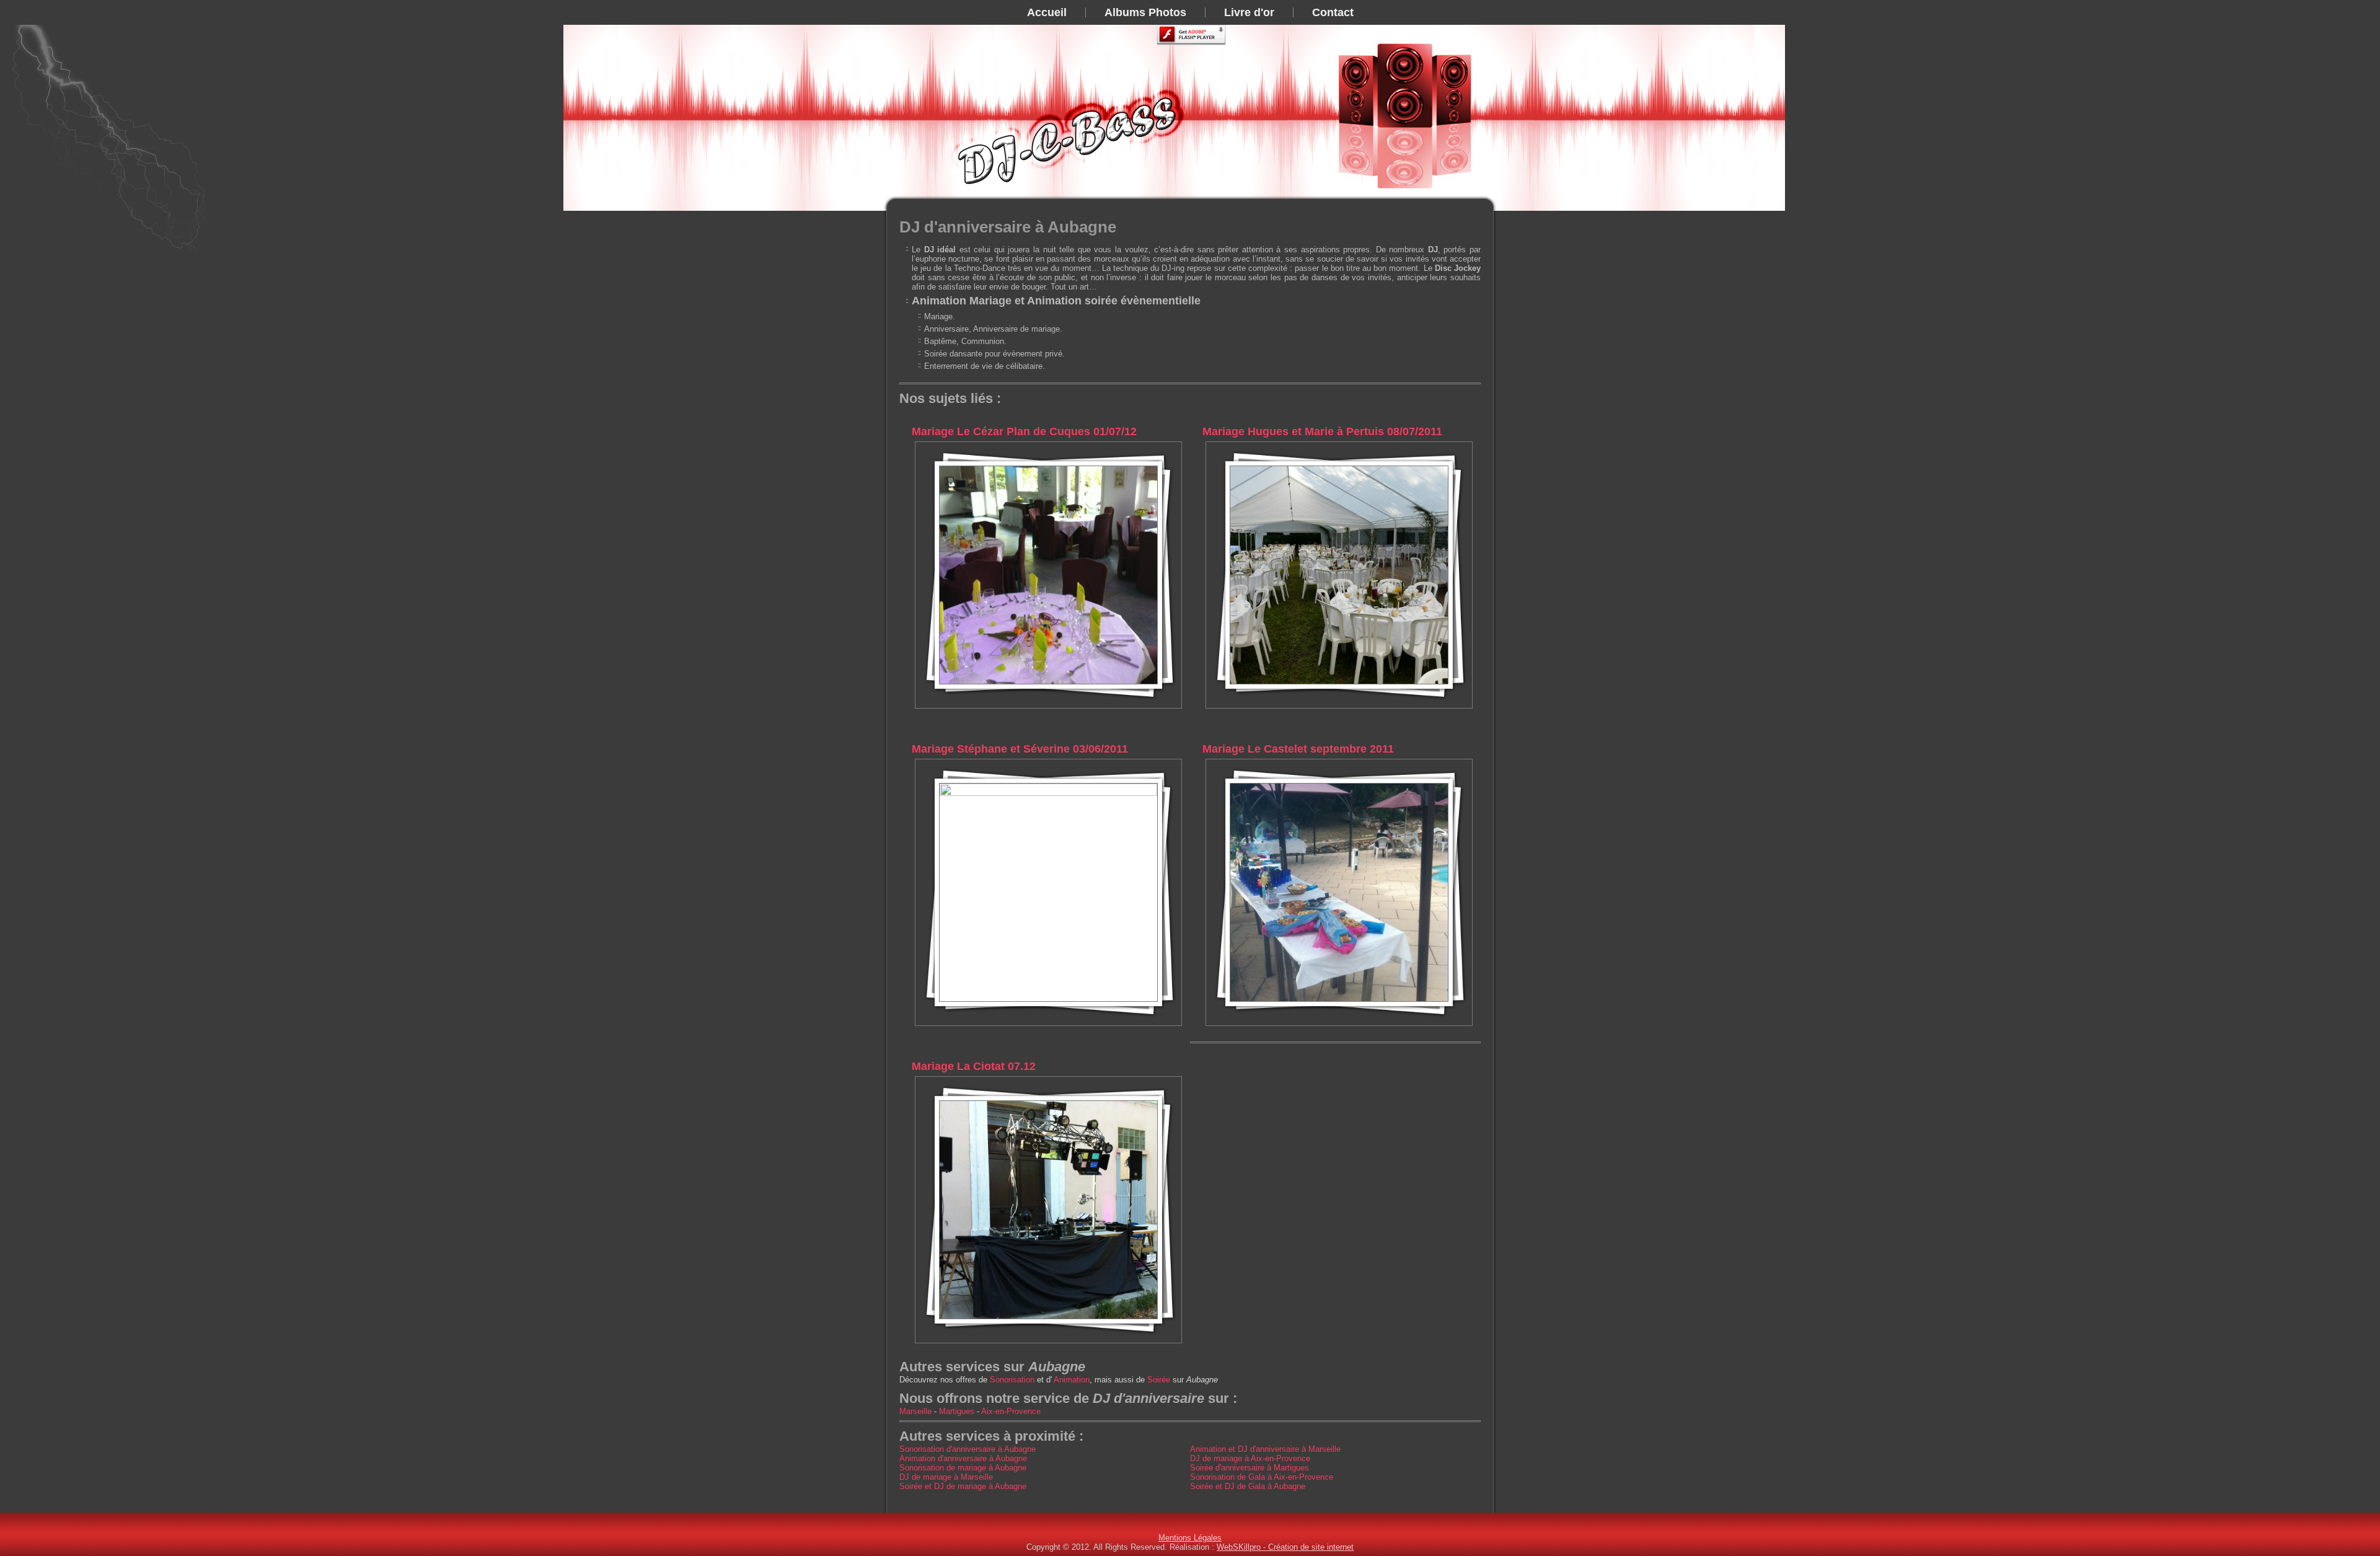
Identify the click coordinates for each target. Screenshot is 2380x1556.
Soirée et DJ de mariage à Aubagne (963, 1486)
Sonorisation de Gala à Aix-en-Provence (1262, 1477)
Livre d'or (1249, 12)
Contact (1333, 12)
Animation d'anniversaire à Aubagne (963, 1458)
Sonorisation (1012, 1380)
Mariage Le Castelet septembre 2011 (1298, 749)
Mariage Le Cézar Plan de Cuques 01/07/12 (1024, 431)
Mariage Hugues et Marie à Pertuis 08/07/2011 (1322, 431)
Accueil (1047, 12)
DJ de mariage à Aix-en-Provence (1250, 1458)
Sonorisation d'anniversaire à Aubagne (967, 1449)
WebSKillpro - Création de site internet (1285, 1547)
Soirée (1159, 1380)
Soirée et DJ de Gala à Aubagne (1248, 1486)
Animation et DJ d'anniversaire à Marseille (1265, 1449)
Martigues (957, 1411)
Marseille (915, 1411)
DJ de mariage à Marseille (946, 1477)
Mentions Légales (1190, 1538)
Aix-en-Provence (1011, 1411)
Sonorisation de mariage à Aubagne (963, 1468)
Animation (1072, 1380)
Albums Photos (1145, 12)
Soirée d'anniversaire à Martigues (1249, 1468)
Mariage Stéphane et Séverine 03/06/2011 (1020, 749)
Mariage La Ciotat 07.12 (974, 1066)
